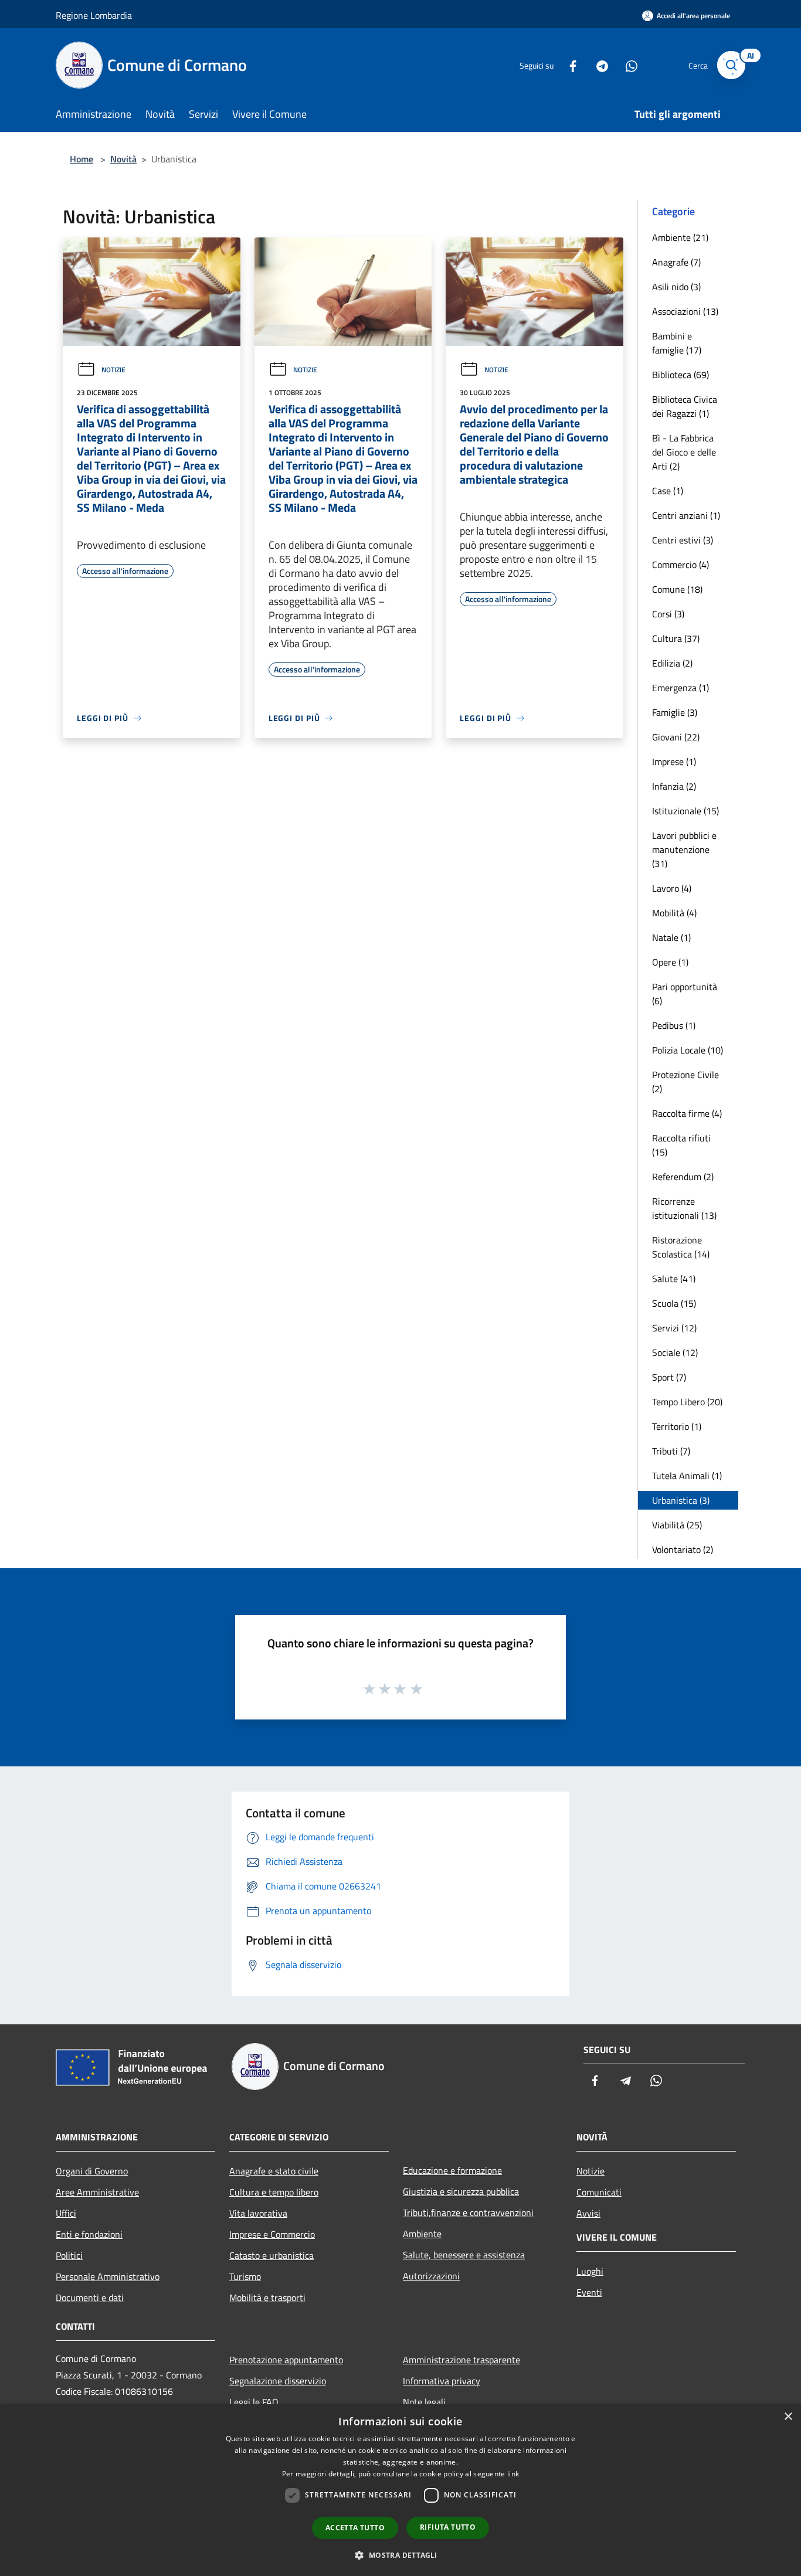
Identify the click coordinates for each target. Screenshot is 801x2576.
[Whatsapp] (627, 65)
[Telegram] (598, 65)
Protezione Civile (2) (685, 1082)
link (513, 2474)
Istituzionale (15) (685, 811)
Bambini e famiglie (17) (677, 343)
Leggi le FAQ (254, 2402)
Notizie (113, 370)
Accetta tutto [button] (355, 2528)
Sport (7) (669, 1377)
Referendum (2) (683, 1177)
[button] (400, 2555)
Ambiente (422, 2234)
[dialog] (400, 2490)
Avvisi (588, 2213)
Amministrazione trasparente (461, 2360)
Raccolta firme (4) (687, 1113)
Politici (69, 2255)
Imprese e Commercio (272, 2234)
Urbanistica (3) (681, 1500)
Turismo (245, 2276)
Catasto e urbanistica (271, 2255)
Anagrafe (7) (676, 262)
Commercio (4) (680, 565)
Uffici (66, 2213)
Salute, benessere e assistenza (464, 2255)
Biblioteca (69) (680, 375)
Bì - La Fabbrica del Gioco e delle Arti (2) (684, 452)
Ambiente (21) (680, 237)
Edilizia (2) (672, 663)
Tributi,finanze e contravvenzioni (468, 2213)
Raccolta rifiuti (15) (681, 1145)
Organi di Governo (92, 2171)
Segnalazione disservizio (278, 2381)
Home (82, 159)
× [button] (788, 2417)
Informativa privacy (442, 2381)
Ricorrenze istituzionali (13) (684, 1208)
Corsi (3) (668, 614)
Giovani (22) (676, 737)
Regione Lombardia (94, 15)
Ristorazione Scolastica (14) (681, 1247)
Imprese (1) (674, 762)
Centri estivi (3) (683, 540)
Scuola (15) (674, 1303)
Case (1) (668, 491)
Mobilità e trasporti (267, 2298)
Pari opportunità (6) (685, 994)
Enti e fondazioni (89, 2234)
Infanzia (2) (674, 786)
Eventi (589, 2292)
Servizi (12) (674, 1328)
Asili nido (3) (676, 287)
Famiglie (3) (675, 712)
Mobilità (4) (674, 913)
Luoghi (590, 2271)
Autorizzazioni (431, 2276)
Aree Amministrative (97, 2192)
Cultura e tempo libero (274, 2192)
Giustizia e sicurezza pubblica (461, 2191)
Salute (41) (674, 1279)
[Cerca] (731, 65)
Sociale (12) (675, 1352)
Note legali (424, 2402)
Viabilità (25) (677, 1525)
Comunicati (599, 2192)
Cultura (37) (676, 638)
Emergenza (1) (680, 688)
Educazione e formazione (452, 2170)
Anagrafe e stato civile (274, 2171)
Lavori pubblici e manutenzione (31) (684, 849)
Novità (123, 159)
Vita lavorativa (258, 2213)
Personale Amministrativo (108, 2276)
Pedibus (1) (674, 1025)
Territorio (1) (677, 1426)
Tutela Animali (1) (687, 1476)
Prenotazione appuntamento (286, 2360)
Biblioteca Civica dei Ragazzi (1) (685, 406)
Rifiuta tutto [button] (448, 2527)
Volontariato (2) (683, 1549)
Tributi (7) (671, 1451)
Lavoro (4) (672, 888)
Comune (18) (677, 589)
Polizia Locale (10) (688, 1050)
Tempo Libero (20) (687, 1402)
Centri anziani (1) (686, 515)
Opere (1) (670, 962)
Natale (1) (671, 937)
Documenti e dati (90, 2298)
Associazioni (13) (685, 311)
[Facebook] (568, 65)
